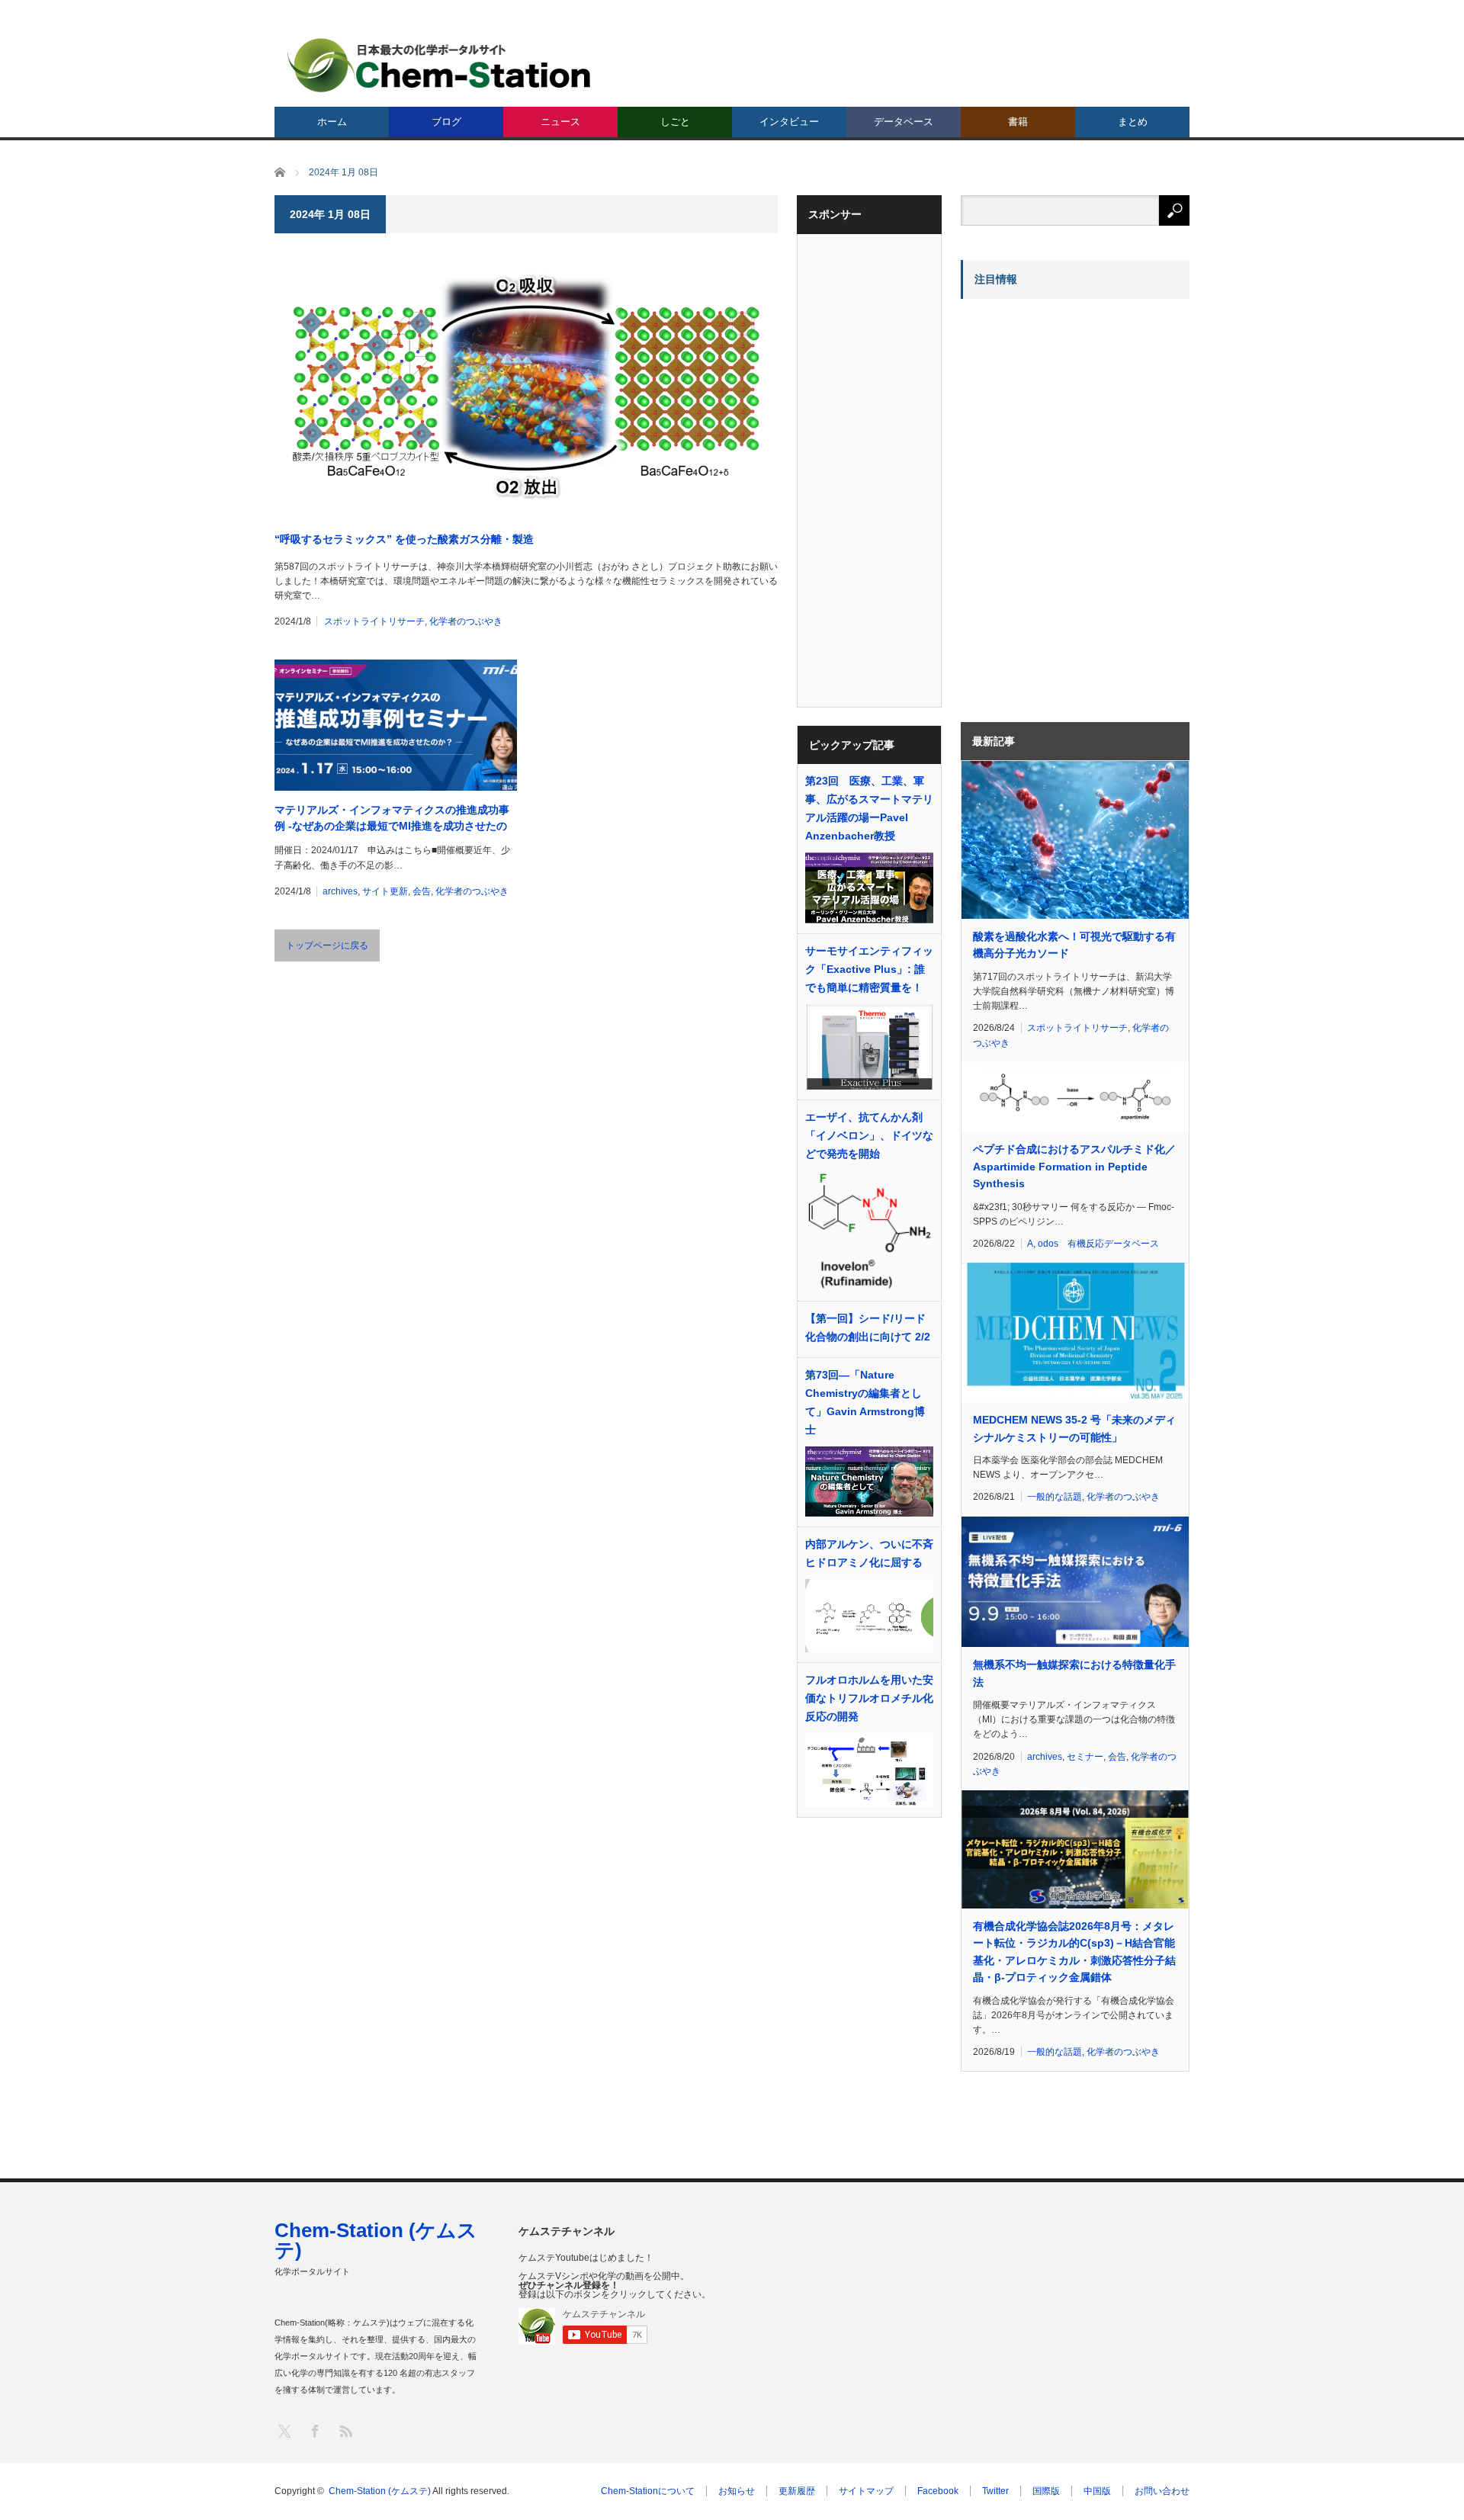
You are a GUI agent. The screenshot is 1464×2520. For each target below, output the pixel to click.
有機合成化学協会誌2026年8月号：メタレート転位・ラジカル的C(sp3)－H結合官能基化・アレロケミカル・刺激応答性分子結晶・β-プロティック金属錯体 (1074, 1952)
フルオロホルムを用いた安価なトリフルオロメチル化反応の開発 (869, 1698)
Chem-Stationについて (648, 2491)
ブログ (446, 122)
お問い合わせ (1162, 2491)
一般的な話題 (1055, 1497)
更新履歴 (797, 2491)
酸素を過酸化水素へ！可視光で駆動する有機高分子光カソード (1074, 945)
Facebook (938, 2491)
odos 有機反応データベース (1098, 1244)
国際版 (1046, 2491)
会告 (422, 891)
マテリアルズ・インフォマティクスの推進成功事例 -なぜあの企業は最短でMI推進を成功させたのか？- (392, 819)
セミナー (1085, 1757)
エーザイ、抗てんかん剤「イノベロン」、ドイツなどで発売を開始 (869, 1135)
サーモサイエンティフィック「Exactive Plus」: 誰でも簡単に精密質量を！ (869, 969)
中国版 (1097, 2491)
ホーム (332, 122)
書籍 (1018, 122)
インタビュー (789, 122)
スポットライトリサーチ (374, 621)
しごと (675, 122)
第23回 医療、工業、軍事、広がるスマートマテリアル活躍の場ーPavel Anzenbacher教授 (869, 808)
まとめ (1133, 122)
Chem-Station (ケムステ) (376, 2240)
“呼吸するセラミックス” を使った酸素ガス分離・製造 (404, 539)
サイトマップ (866, 2491)
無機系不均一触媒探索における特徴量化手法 (1074, 1673)
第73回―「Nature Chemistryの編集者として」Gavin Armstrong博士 (865, 1402)
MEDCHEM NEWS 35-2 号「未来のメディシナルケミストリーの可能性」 (1074, 1428)
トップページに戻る (327, 945)
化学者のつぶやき (466, 621)
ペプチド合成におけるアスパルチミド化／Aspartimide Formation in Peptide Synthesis (1074, 1166)
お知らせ (737, 2491)
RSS (345, 2430)
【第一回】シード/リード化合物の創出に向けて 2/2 (868, 1327)
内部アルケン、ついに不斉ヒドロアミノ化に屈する (869, 1553)
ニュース (560, 122)
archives (340, 891)
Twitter (995, 2491)
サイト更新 (385, 891)
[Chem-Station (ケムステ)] (440, 65)
